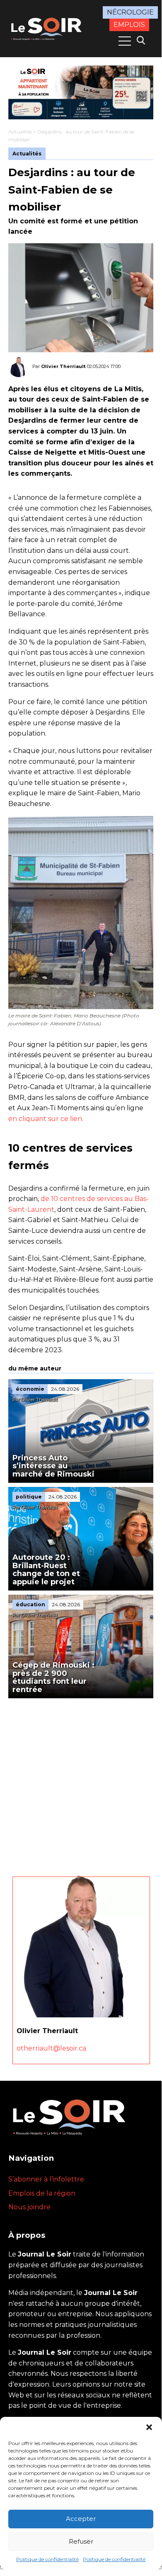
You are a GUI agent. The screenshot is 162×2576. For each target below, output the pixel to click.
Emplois (129, 25)
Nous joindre (29, 2207)
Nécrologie (130, 12)
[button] (149, 2427)
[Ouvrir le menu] (125, 41)
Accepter (81, 2519)
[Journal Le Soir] (47, 28)
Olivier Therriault (63, 366)
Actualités (20, 132)
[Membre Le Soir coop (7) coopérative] (81, 92)
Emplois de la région (42, 2193)
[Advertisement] (81, 1783)
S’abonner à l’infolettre (46, 2179)
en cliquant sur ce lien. (46, 1119)
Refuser (81, 2541)
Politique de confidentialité (47, 2559)
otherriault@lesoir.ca (51, 2048)
